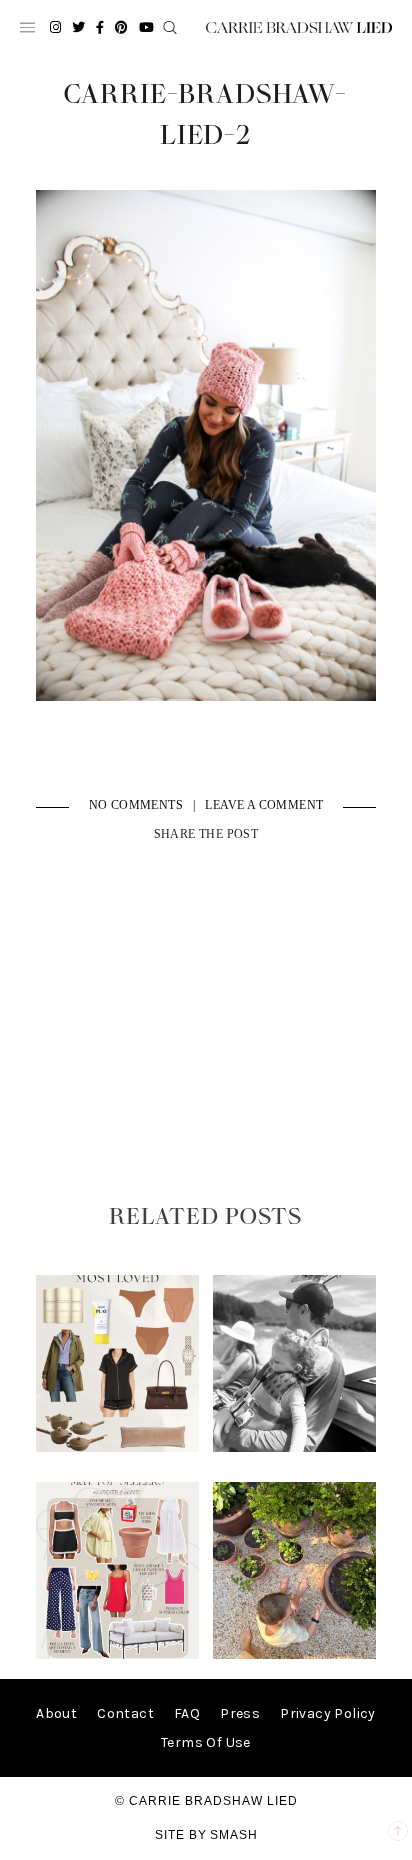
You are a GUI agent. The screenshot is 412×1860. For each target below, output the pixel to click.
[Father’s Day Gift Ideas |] (295, 1447)
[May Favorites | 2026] (118, 1654)
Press (240, 1713)
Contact (125, 1713)
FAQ (187, 1713)
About (56, 1713)
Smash (234, 1835)
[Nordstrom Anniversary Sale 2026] (118, 1447)
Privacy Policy (328, 1713)
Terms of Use (206, 1742)
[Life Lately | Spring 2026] (295, 1654)
